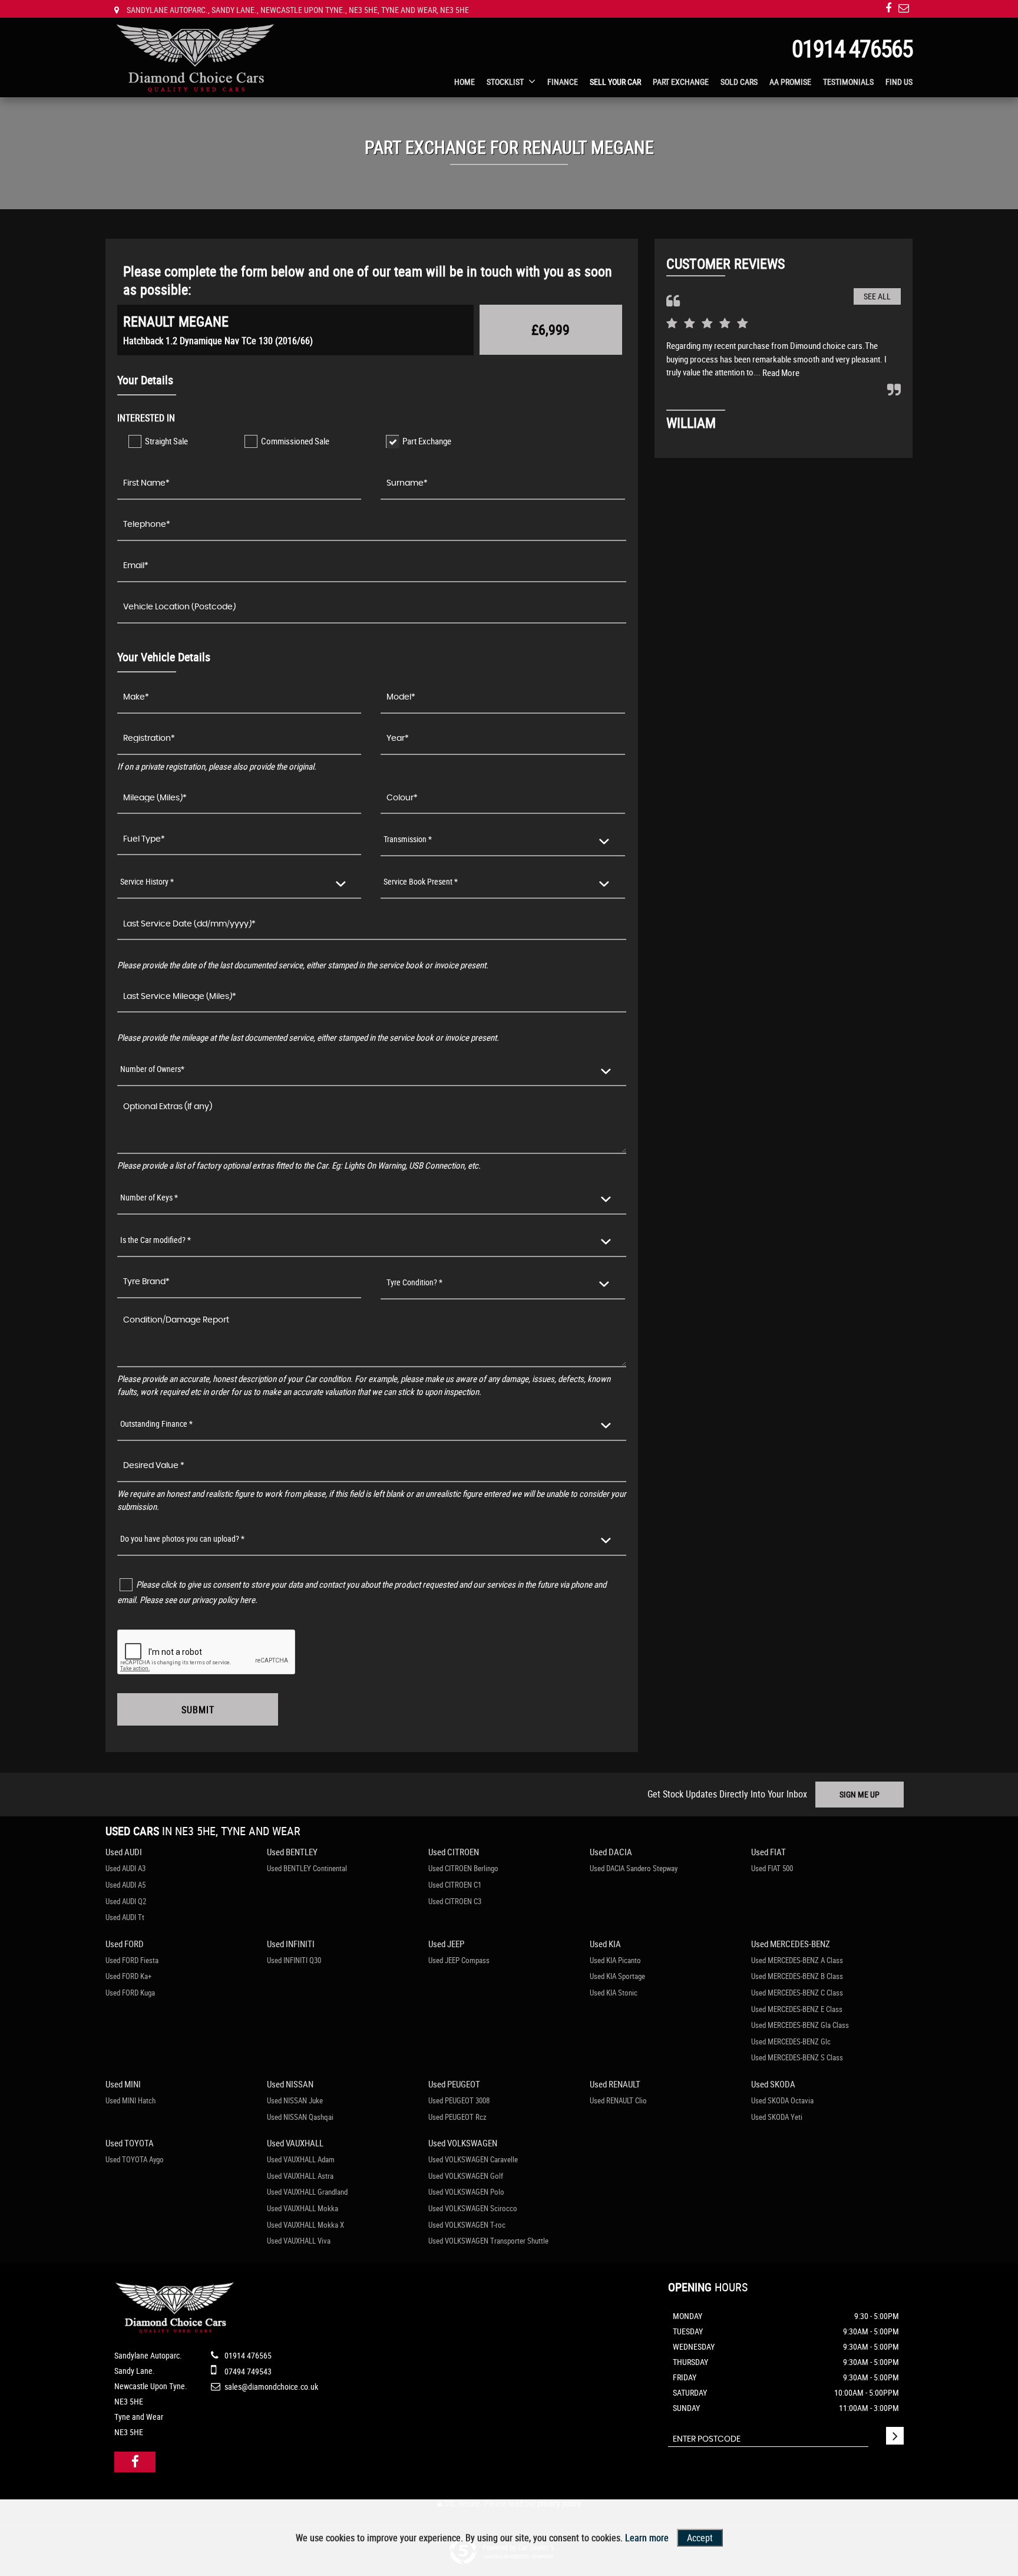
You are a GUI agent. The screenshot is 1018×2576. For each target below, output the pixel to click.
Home (465, 82)
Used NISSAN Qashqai (300, 2117)
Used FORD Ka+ (128, 1976)
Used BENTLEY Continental (307, 1868)
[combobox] (503, 840)
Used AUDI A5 (125, 1885)
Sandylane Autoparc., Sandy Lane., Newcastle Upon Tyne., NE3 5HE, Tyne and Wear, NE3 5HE (297, 10)
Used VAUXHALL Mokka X (305, 2225)
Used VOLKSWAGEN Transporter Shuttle (488, 2241)
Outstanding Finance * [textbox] (156, 1424)
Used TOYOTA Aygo (135, 2159)
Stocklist (505, 82)
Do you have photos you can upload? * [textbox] (182, 1538)
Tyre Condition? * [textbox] (414, 1282)
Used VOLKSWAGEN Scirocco (473, 2208)
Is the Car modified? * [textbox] (156, 1240)
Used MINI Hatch (130, 2100)
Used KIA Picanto (615, 1960)
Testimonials (848, 82)
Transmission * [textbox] (408, 839)
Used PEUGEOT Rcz (457, 2117)
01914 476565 (852, 48)
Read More (781, 372)
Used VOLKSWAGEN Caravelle (473, 2159)
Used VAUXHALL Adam (301, 2159)
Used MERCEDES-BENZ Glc (791, 2041)
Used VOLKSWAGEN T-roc (467, 2225)
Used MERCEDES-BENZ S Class (797, 2057)
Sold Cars (739, 82)
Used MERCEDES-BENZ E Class (797, 2009)
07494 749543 (247, 2371)
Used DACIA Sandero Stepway (634, 1868)
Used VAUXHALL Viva (299, 2241)
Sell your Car (615, 82)
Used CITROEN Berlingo (463, 1868)
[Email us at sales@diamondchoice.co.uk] (904, 8)
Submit (198, 1710)
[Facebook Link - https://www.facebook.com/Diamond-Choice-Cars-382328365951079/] (888, 8)
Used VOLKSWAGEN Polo (466, 2192)
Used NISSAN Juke (295, 2100)
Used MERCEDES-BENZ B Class (797, 1976)
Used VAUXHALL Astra (300, 2176)
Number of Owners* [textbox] (152, 1069)
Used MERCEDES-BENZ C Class (797, 1993)
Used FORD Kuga (130, 1993)
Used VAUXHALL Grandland (307, 2192)
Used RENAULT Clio (618, 2100)
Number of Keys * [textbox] (149, 1197)
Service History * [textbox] (147, 881)
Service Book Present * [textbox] (421, 881)
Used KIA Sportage (617, 1976)
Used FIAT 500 (772, 1868)
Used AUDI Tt (125, 1917)
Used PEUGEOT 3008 (459, 2100)
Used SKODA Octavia (782, 2100)
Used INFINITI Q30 (294, 1960)
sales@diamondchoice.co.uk (270, 2387)
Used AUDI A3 (125, 1868)
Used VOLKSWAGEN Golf (466, 2176)
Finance (563, 82)
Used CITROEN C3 (455, 1901)
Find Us (899, 82)
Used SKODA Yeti (777, 2117)
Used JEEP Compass (459, 1960)
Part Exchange (681, 82)
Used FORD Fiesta (132, 1960)
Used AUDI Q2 (126, 1901)
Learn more (647, 2538)
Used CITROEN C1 (455, 1885)
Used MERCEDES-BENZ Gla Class (800, 2025)
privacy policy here (224, 1599)
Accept (700, 2538)
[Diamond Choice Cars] (195, 59)
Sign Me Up (860, 1794)
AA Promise (790, 82)
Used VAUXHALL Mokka (303, 2208)
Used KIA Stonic (614, 1993)
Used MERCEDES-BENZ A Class (797, 1960)
